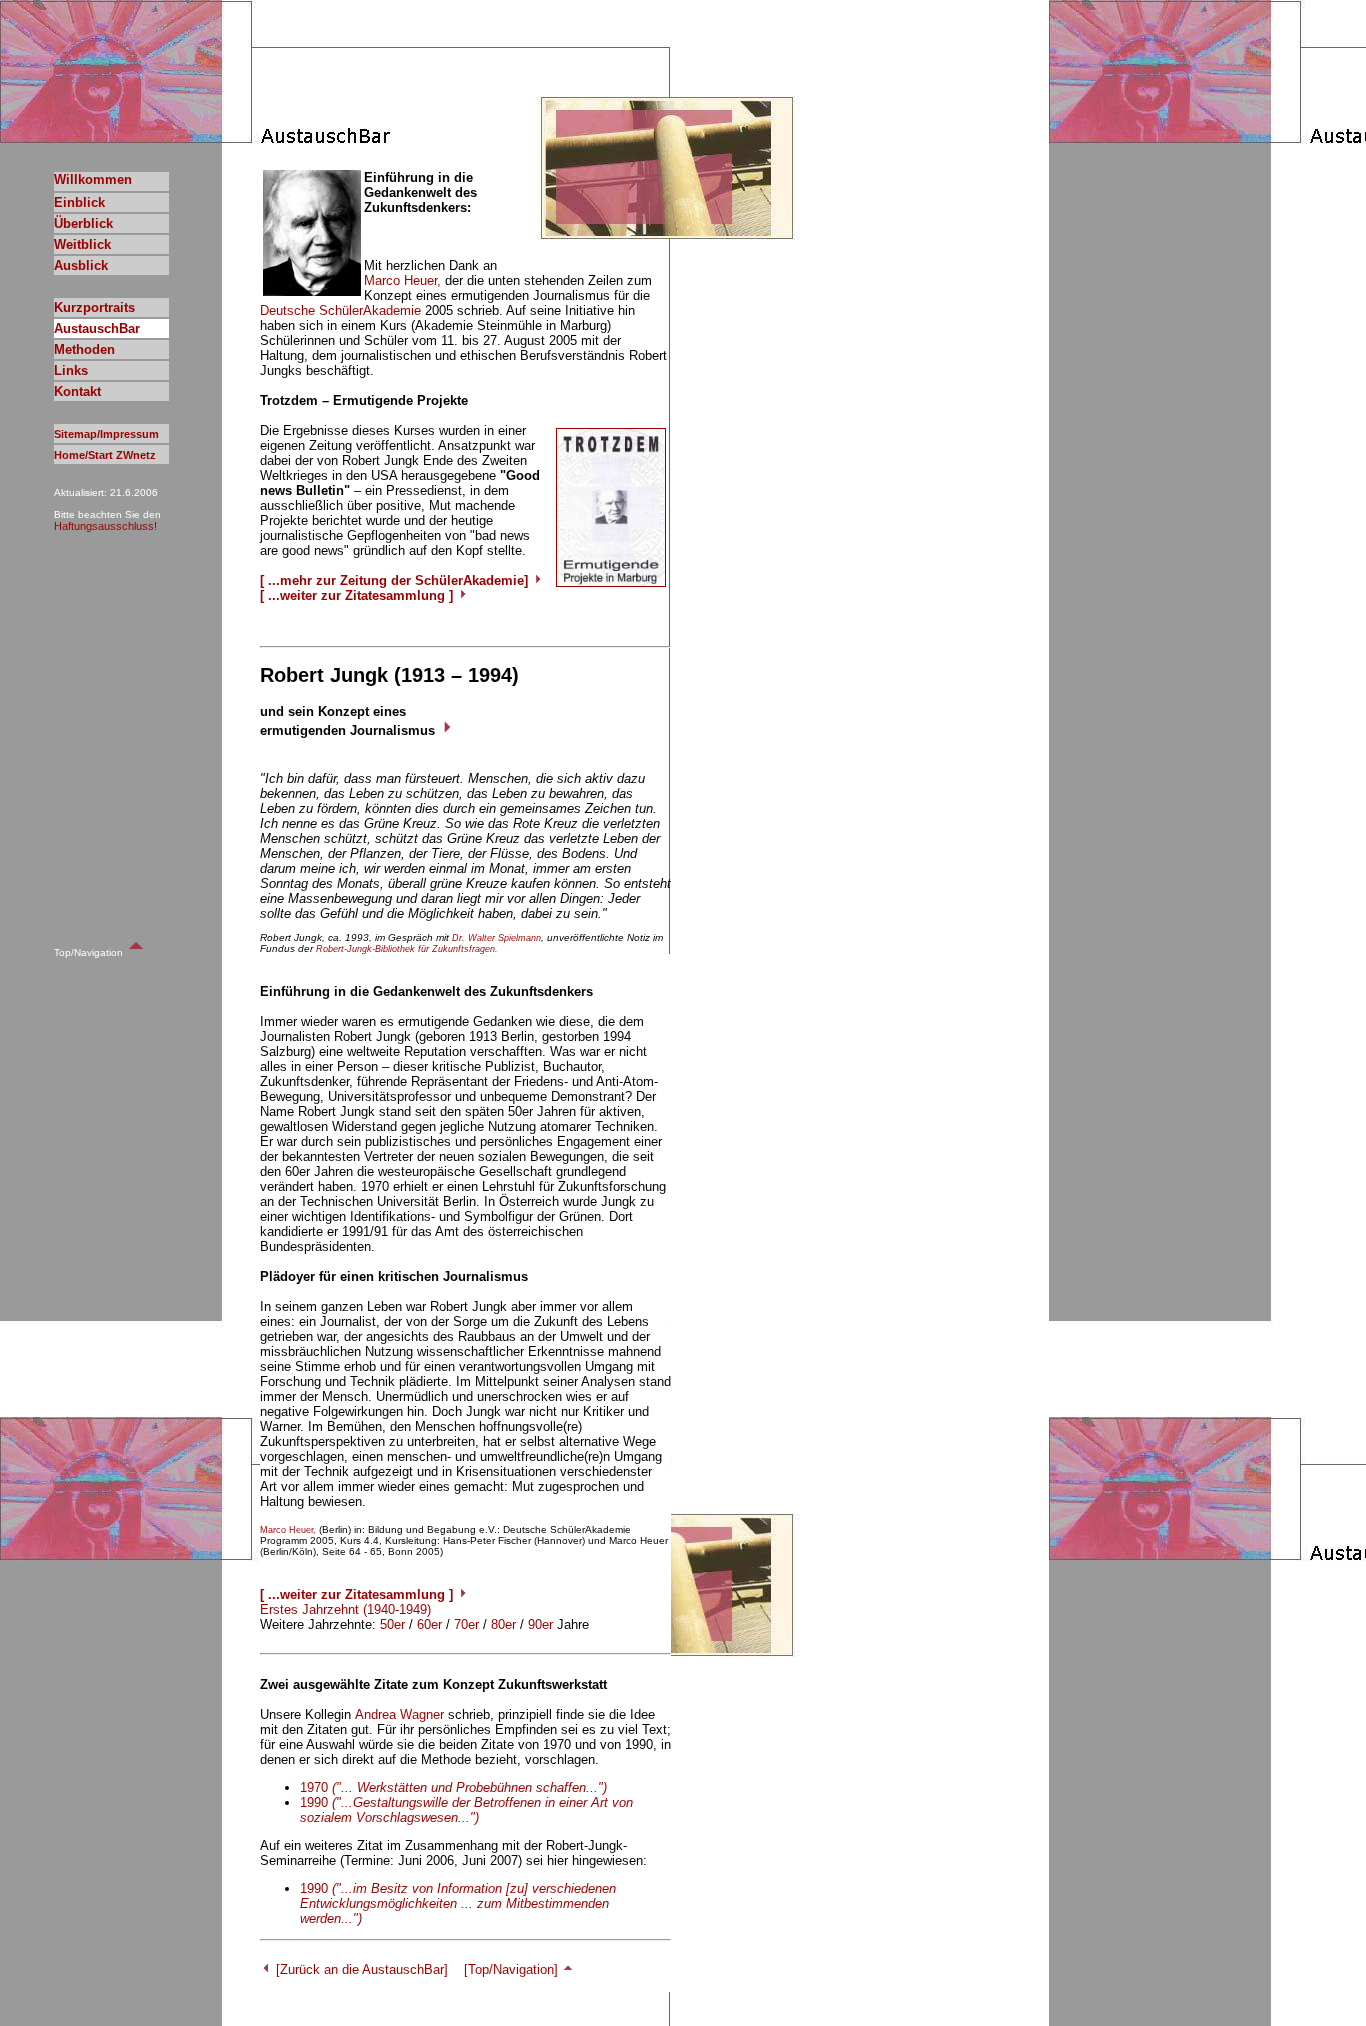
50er (392, 1624)
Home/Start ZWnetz (105, 455)
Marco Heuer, (402, 280)
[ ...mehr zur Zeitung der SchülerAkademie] (396, 580)
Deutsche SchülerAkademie (340, 310)
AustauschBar (97, 328)
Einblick (79, 202)
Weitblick (82, 244)
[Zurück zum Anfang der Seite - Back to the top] (136, 951)
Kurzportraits (94, 307)
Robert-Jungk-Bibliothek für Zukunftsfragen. (407, 949)
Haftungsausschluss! (105, 526)
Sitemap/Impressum (106, 434)
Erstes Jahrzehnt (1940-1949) (345, 1609)
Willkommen (93, 179)
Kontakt (77, 391)
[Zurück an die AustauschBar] (360, 1969)
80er (503, 1624)
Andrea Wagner (399, 1714)
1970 (453, 1787)
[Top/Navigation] (513, 1969)
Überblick (83, 223)
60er (429, 1624)
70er (466, 1624)
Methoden (84, 349)
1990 (466, 1810)
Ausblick (81, 265)
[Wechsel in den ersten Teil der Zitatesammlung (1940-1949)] (447, 730)
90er (540, 1624)
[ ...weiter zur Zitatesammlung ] (358, 595)
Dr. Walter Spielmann (496, 938)
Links (71, 370)
